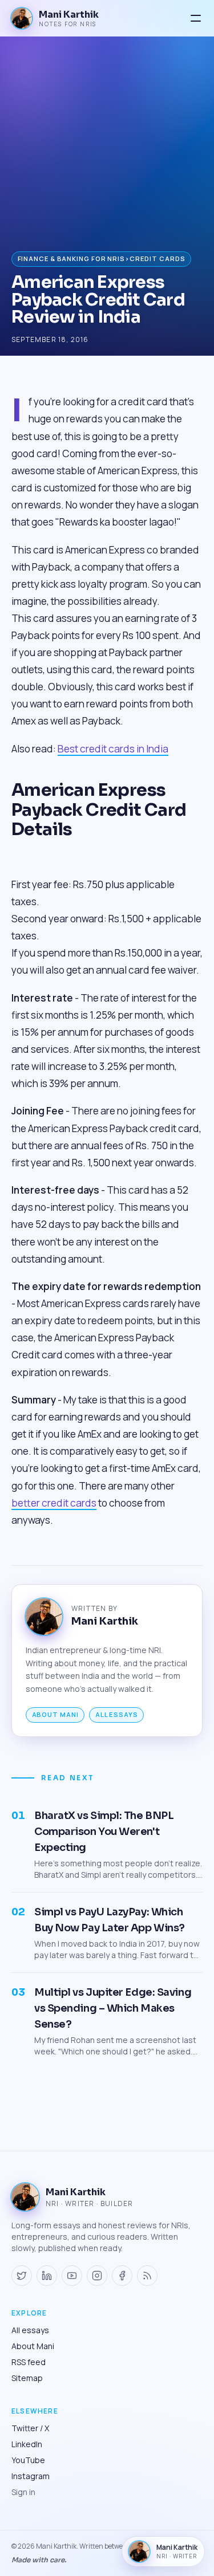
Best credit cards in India (113, 749)
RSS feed (29, 2362)
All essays (117, 1714)
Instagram (31, 2476)
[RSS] (147, 2276)
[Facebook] (122, 2276)
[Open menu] (196, 18)
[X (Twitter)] (22, 2276)
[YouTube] (72, 2276)
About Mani (55, 1714)
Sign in (23, 2492)
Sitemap (27, 2378)
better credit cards (54, 1503)
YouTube (28, 2460)
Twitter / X (30, 2428)
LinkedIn (27, 2444)
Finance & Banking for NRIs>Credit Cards (102, 259)
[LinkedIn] (47, 2276)
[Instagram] (97, 2276)
